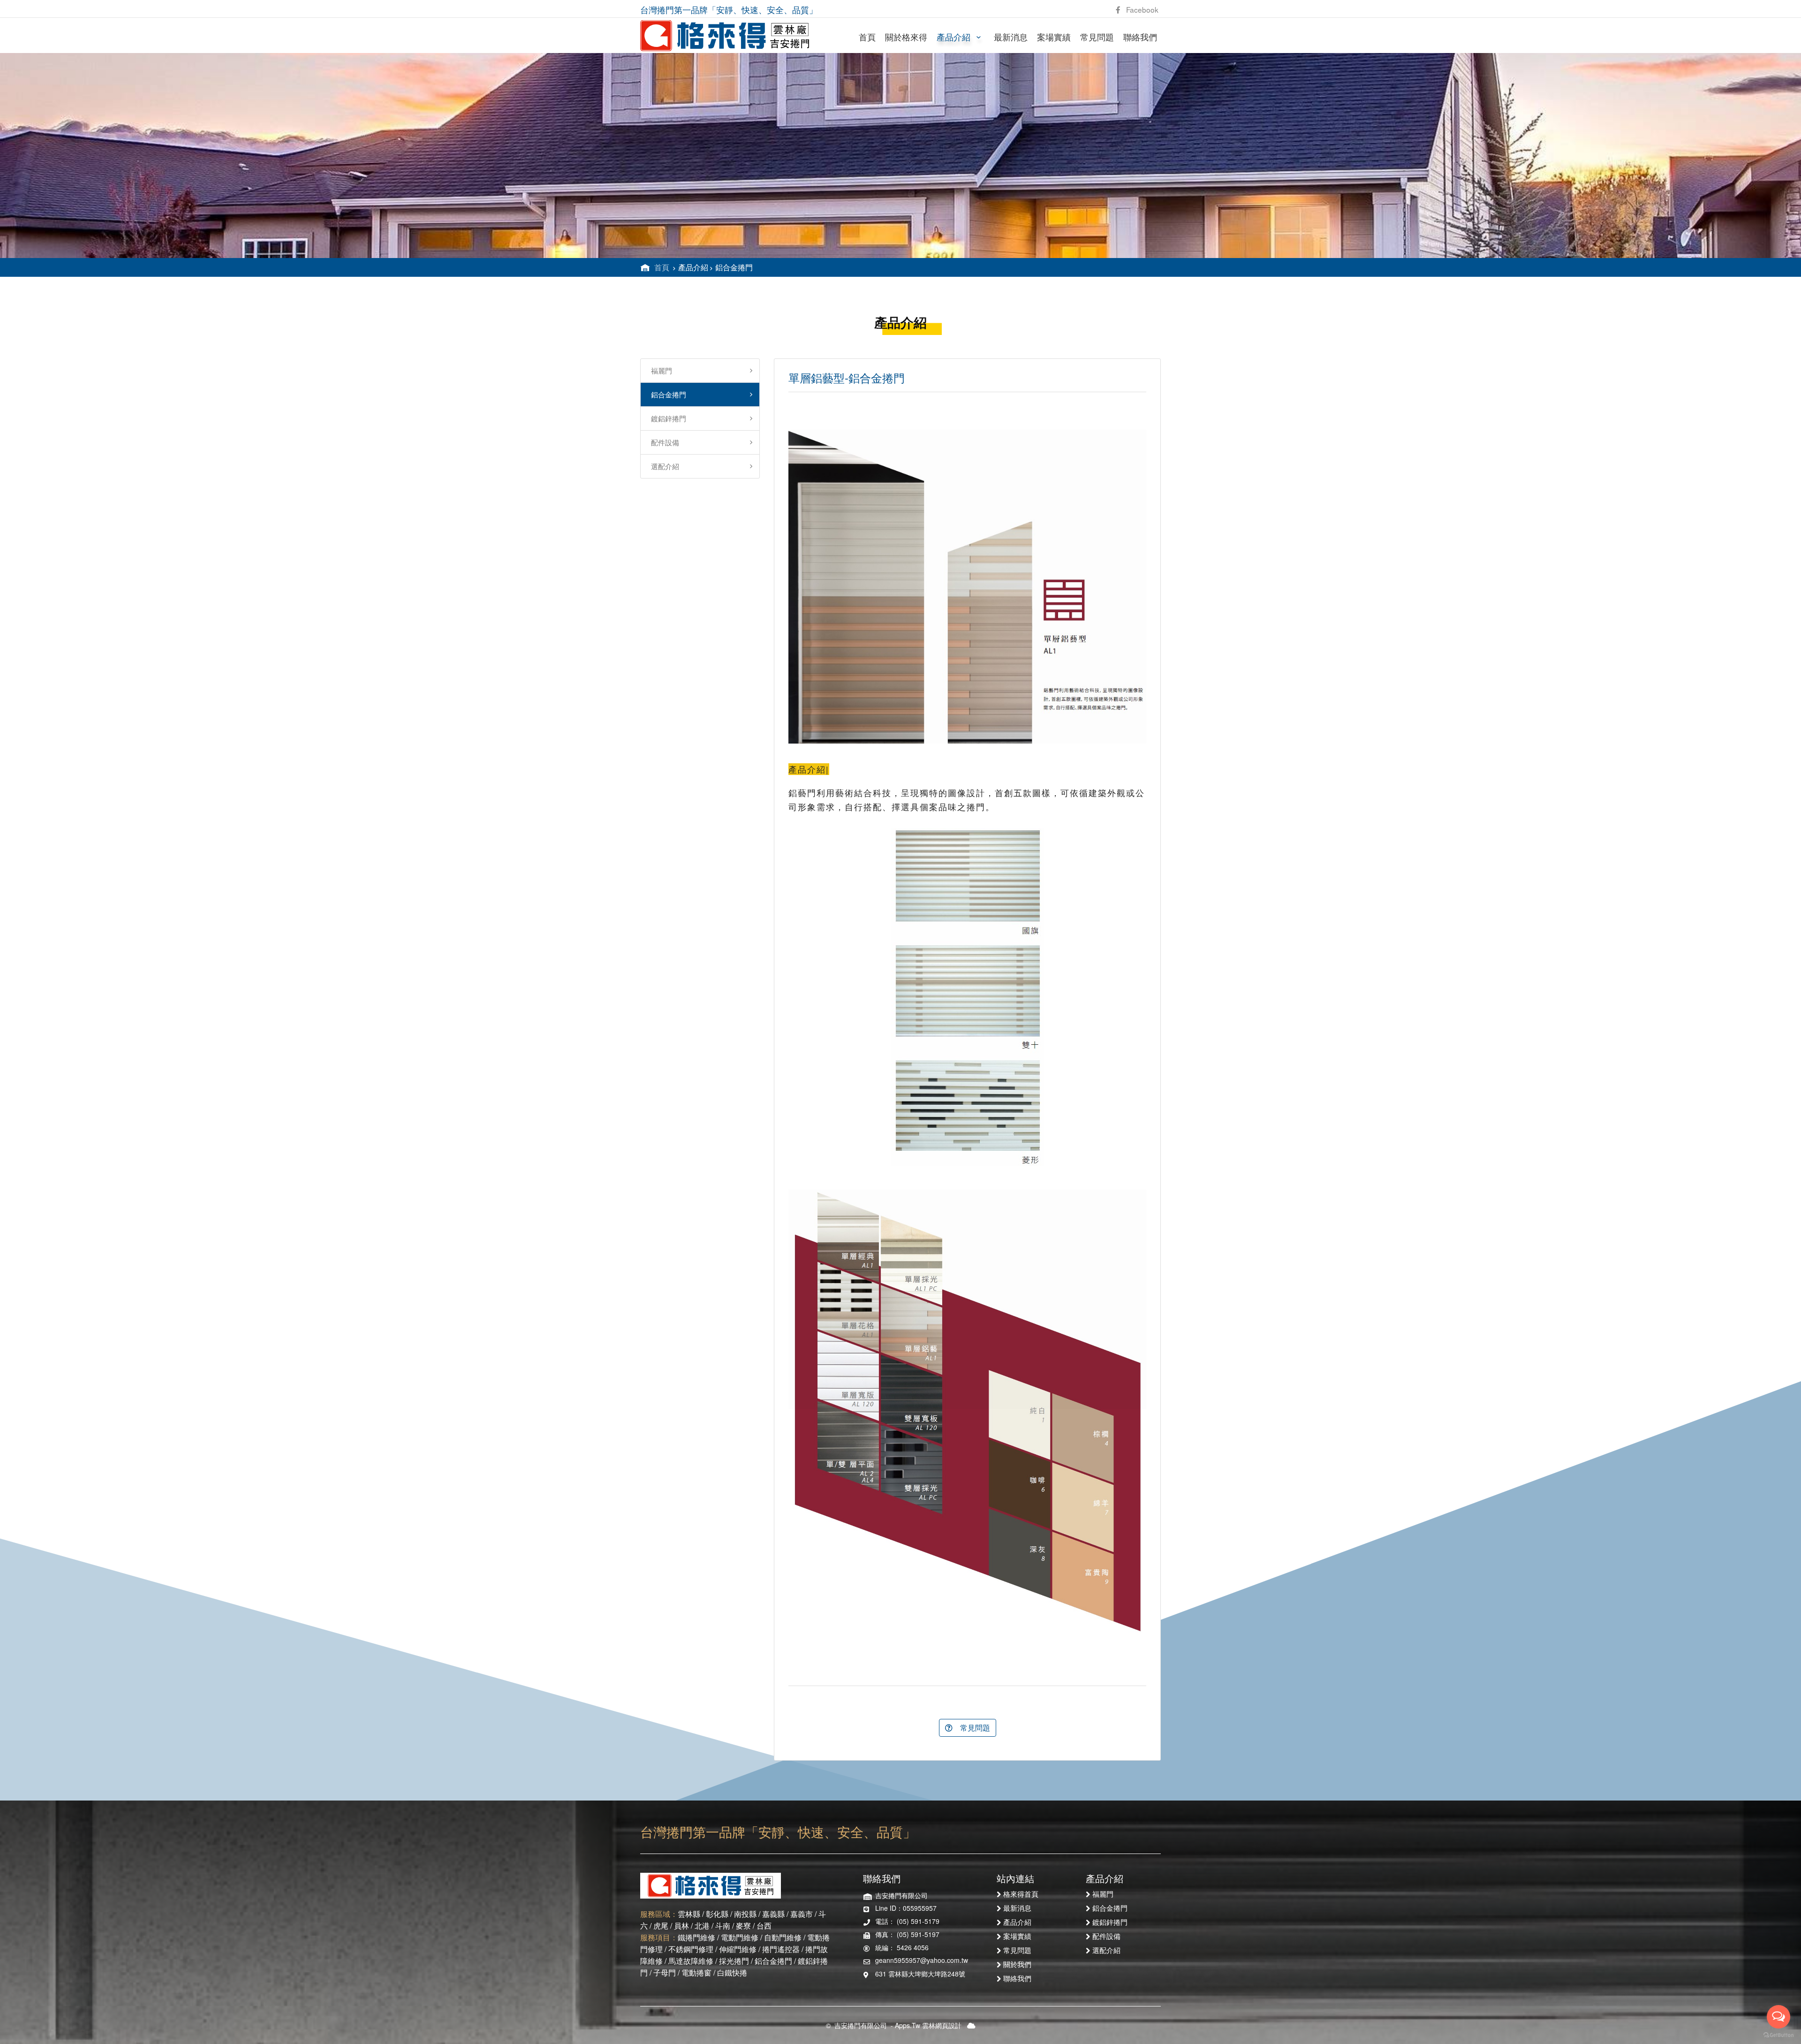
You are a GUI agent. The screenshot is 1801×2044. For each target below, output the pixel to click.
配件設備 (662, 442)
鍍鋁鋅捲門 (666, 418)
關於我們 (1017, 1964)
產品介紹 (955, 37)
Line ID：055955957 (906, 1908)
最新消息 (1011, 37)
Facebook (1139, 9)
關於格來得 (906, 37)
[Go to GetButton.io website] (1778, 2035)
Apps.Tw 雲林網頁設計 (928, 2025)
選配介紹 (662, 466)
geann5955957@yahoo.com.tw (922, 1960)
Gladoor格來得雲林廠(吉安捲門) (725, 36)
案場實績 (1054, 37)
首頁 (867, 37)
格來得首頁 (1021, 1893)
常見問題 (1097, 37)
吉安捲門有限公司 (861, 2025)
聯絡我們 (1140, 37)
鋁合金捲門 (666, 394)
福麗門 (659, 370)
